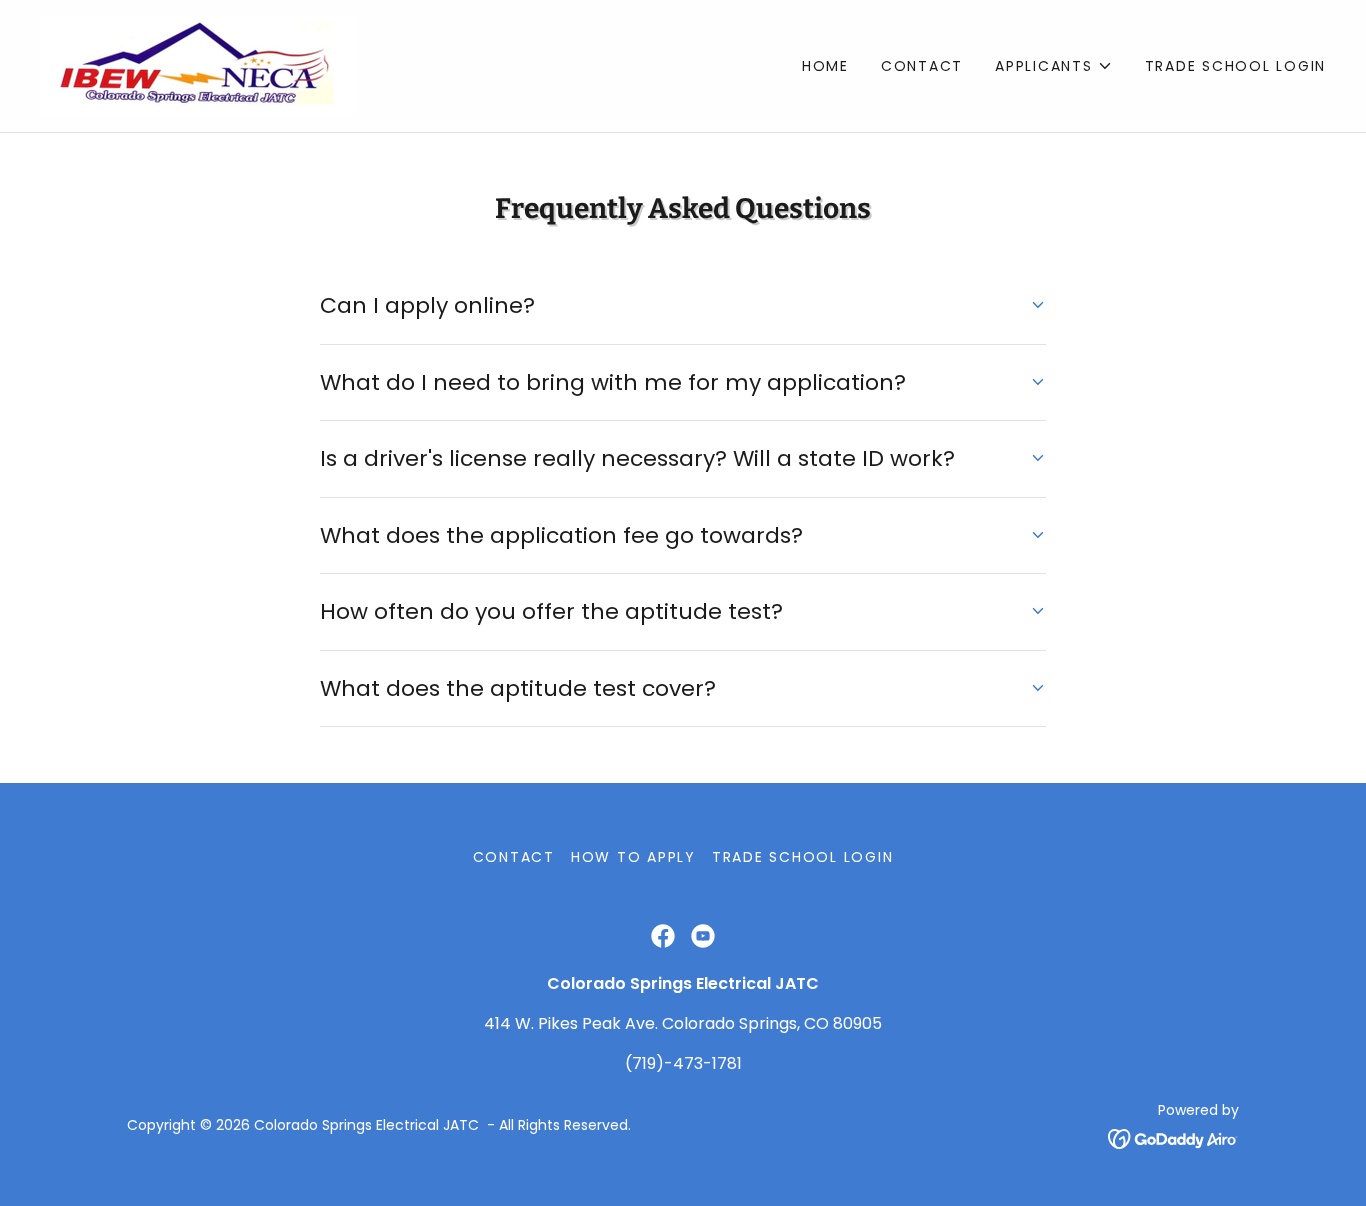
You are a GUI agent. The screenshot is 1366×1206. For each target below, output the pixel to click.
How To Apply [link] (633, 857)
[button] (1054, 66)
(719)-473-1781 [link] (683, 1063)
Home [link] (825, 66)
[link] (196, 64)
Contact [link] (922, 66)
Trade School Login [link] (1236, 66)
